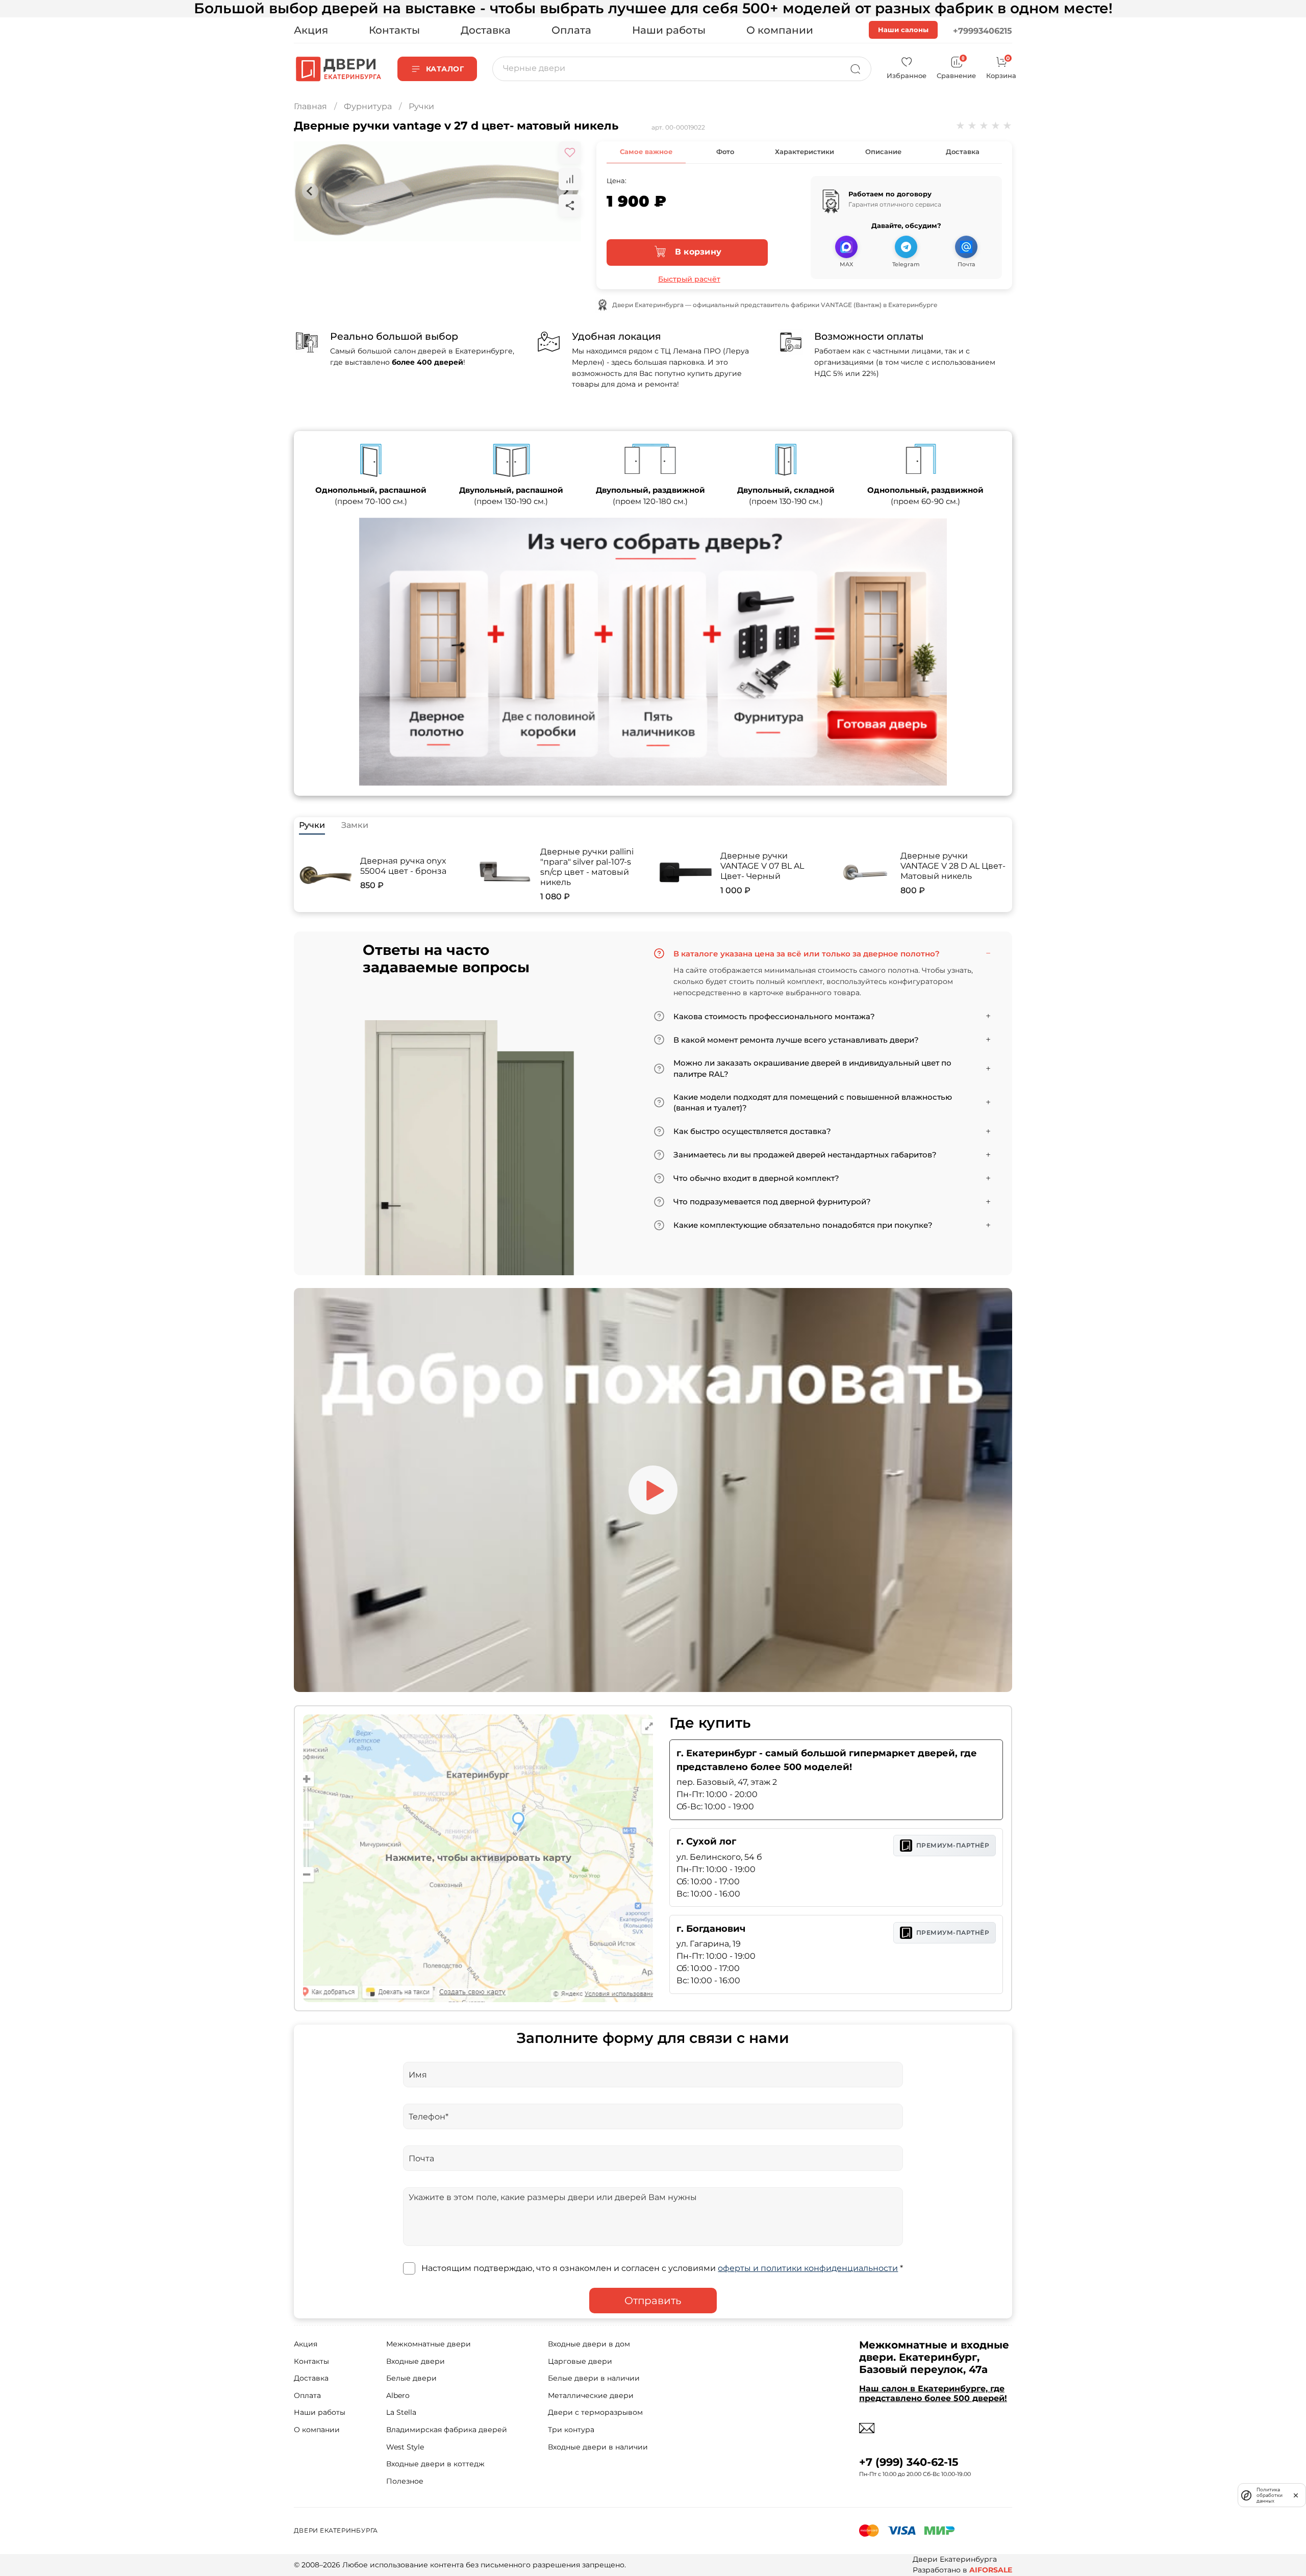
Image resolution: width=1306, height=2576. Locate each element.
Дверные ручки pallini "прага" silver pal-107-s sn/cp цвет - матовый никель (587, 867)
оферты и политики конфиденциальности (808, 2268)
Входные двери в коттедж (435, 2464)
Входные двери (416, 2361)
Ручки (421, 106)
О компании (780, 30)
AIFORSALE (991, 2570)
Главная (310, 106)
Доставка (486, 30)
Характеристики (805, 151)
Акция (311, 30)
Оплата (571, 30)
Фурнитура (368, 106)
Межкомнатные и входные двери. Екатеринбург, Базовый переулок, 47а (934, 2357)
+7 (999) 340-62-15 (909, 2462)
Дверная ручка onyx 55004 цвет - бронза (403, 866)
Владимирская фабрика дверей (447, 2430)
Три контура (571, 2430)
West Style (405, 2447)
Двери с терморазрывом (595, 2412)
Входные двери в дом (589, 2344)
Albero (398, 2395)
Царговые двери (580, 2361)
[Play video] (653, 1490)
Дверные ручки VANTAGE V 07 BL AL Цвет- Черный (762, 866)
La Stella (401, 2412)
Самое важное (646, 151)
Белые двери (411, 2378)
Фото (725, 151)
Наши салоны (903, 30)
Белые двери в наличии (594, 2378)
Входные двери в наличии (598, 2447)
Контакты (394, 30)
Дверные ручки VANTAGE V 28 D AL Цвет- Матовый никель (953, 866)
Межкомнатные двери (429, 2344)
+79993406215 (983, 31)
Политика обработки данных (1270, 2495)
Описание (883, 151)
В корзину (697, 252)
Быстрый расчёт (689, 279)
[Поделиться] (570, 206)
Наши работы (669, 30)
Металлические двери (591, 2395)
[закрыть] (1296, 2495)
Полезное (405, 2481)
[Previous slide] (310, 191)
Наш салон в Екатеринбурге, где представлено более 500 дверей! (933, 2393)
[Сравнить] (570, 179)
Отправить (653, 2301)
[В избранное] (570, 153)
